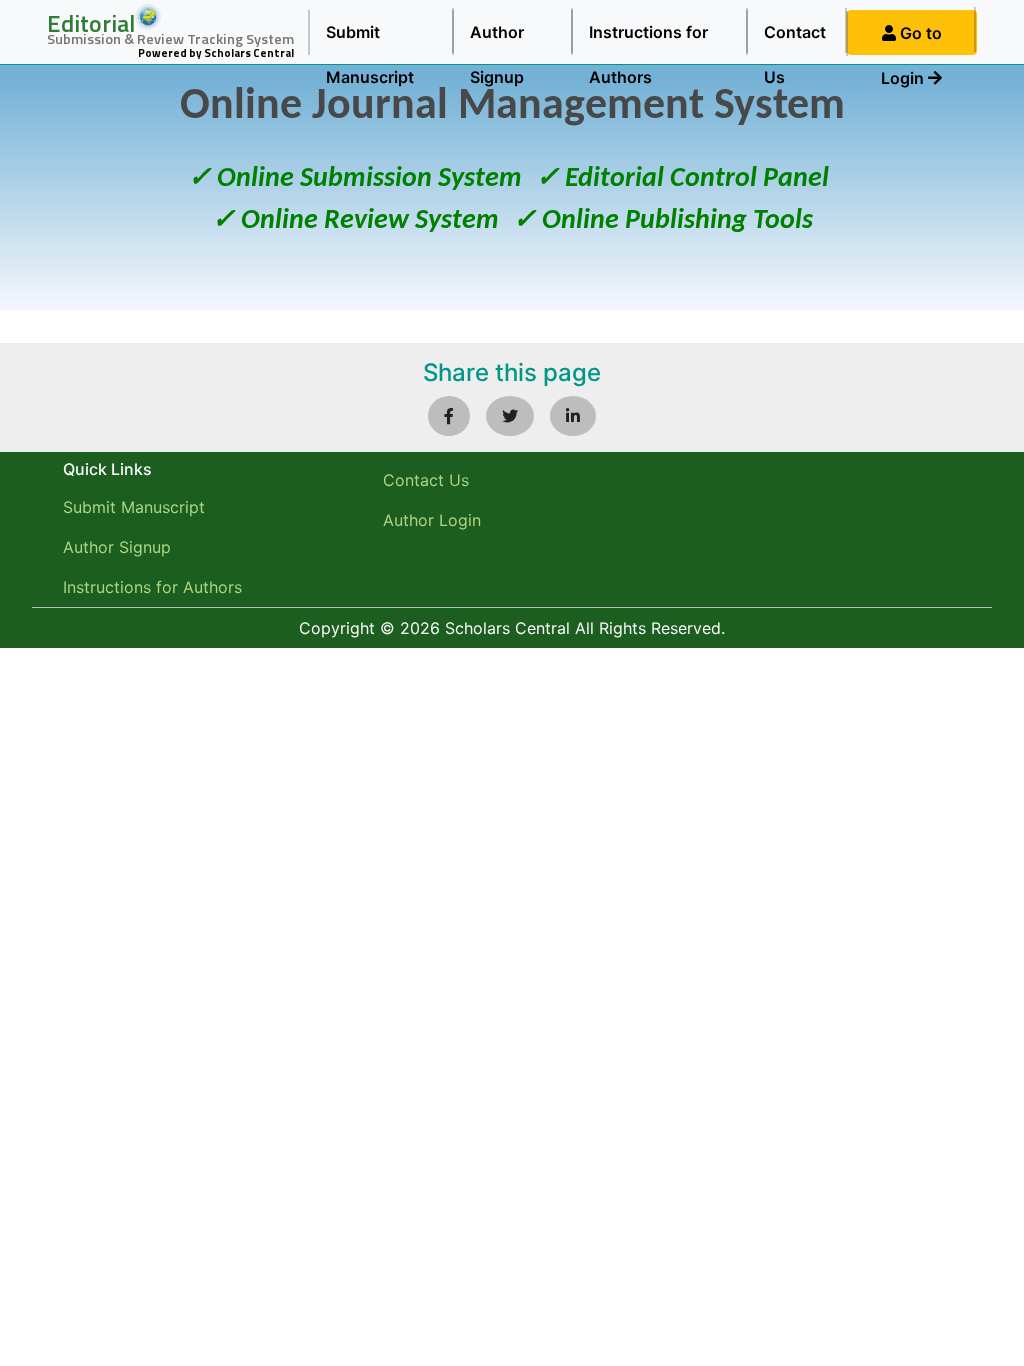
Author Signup (497, 38)
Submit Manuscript (370, 38)
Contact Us (795, 38)
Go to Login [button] (911, 39)
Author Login (432, 520)
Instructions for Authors (648, 38)
